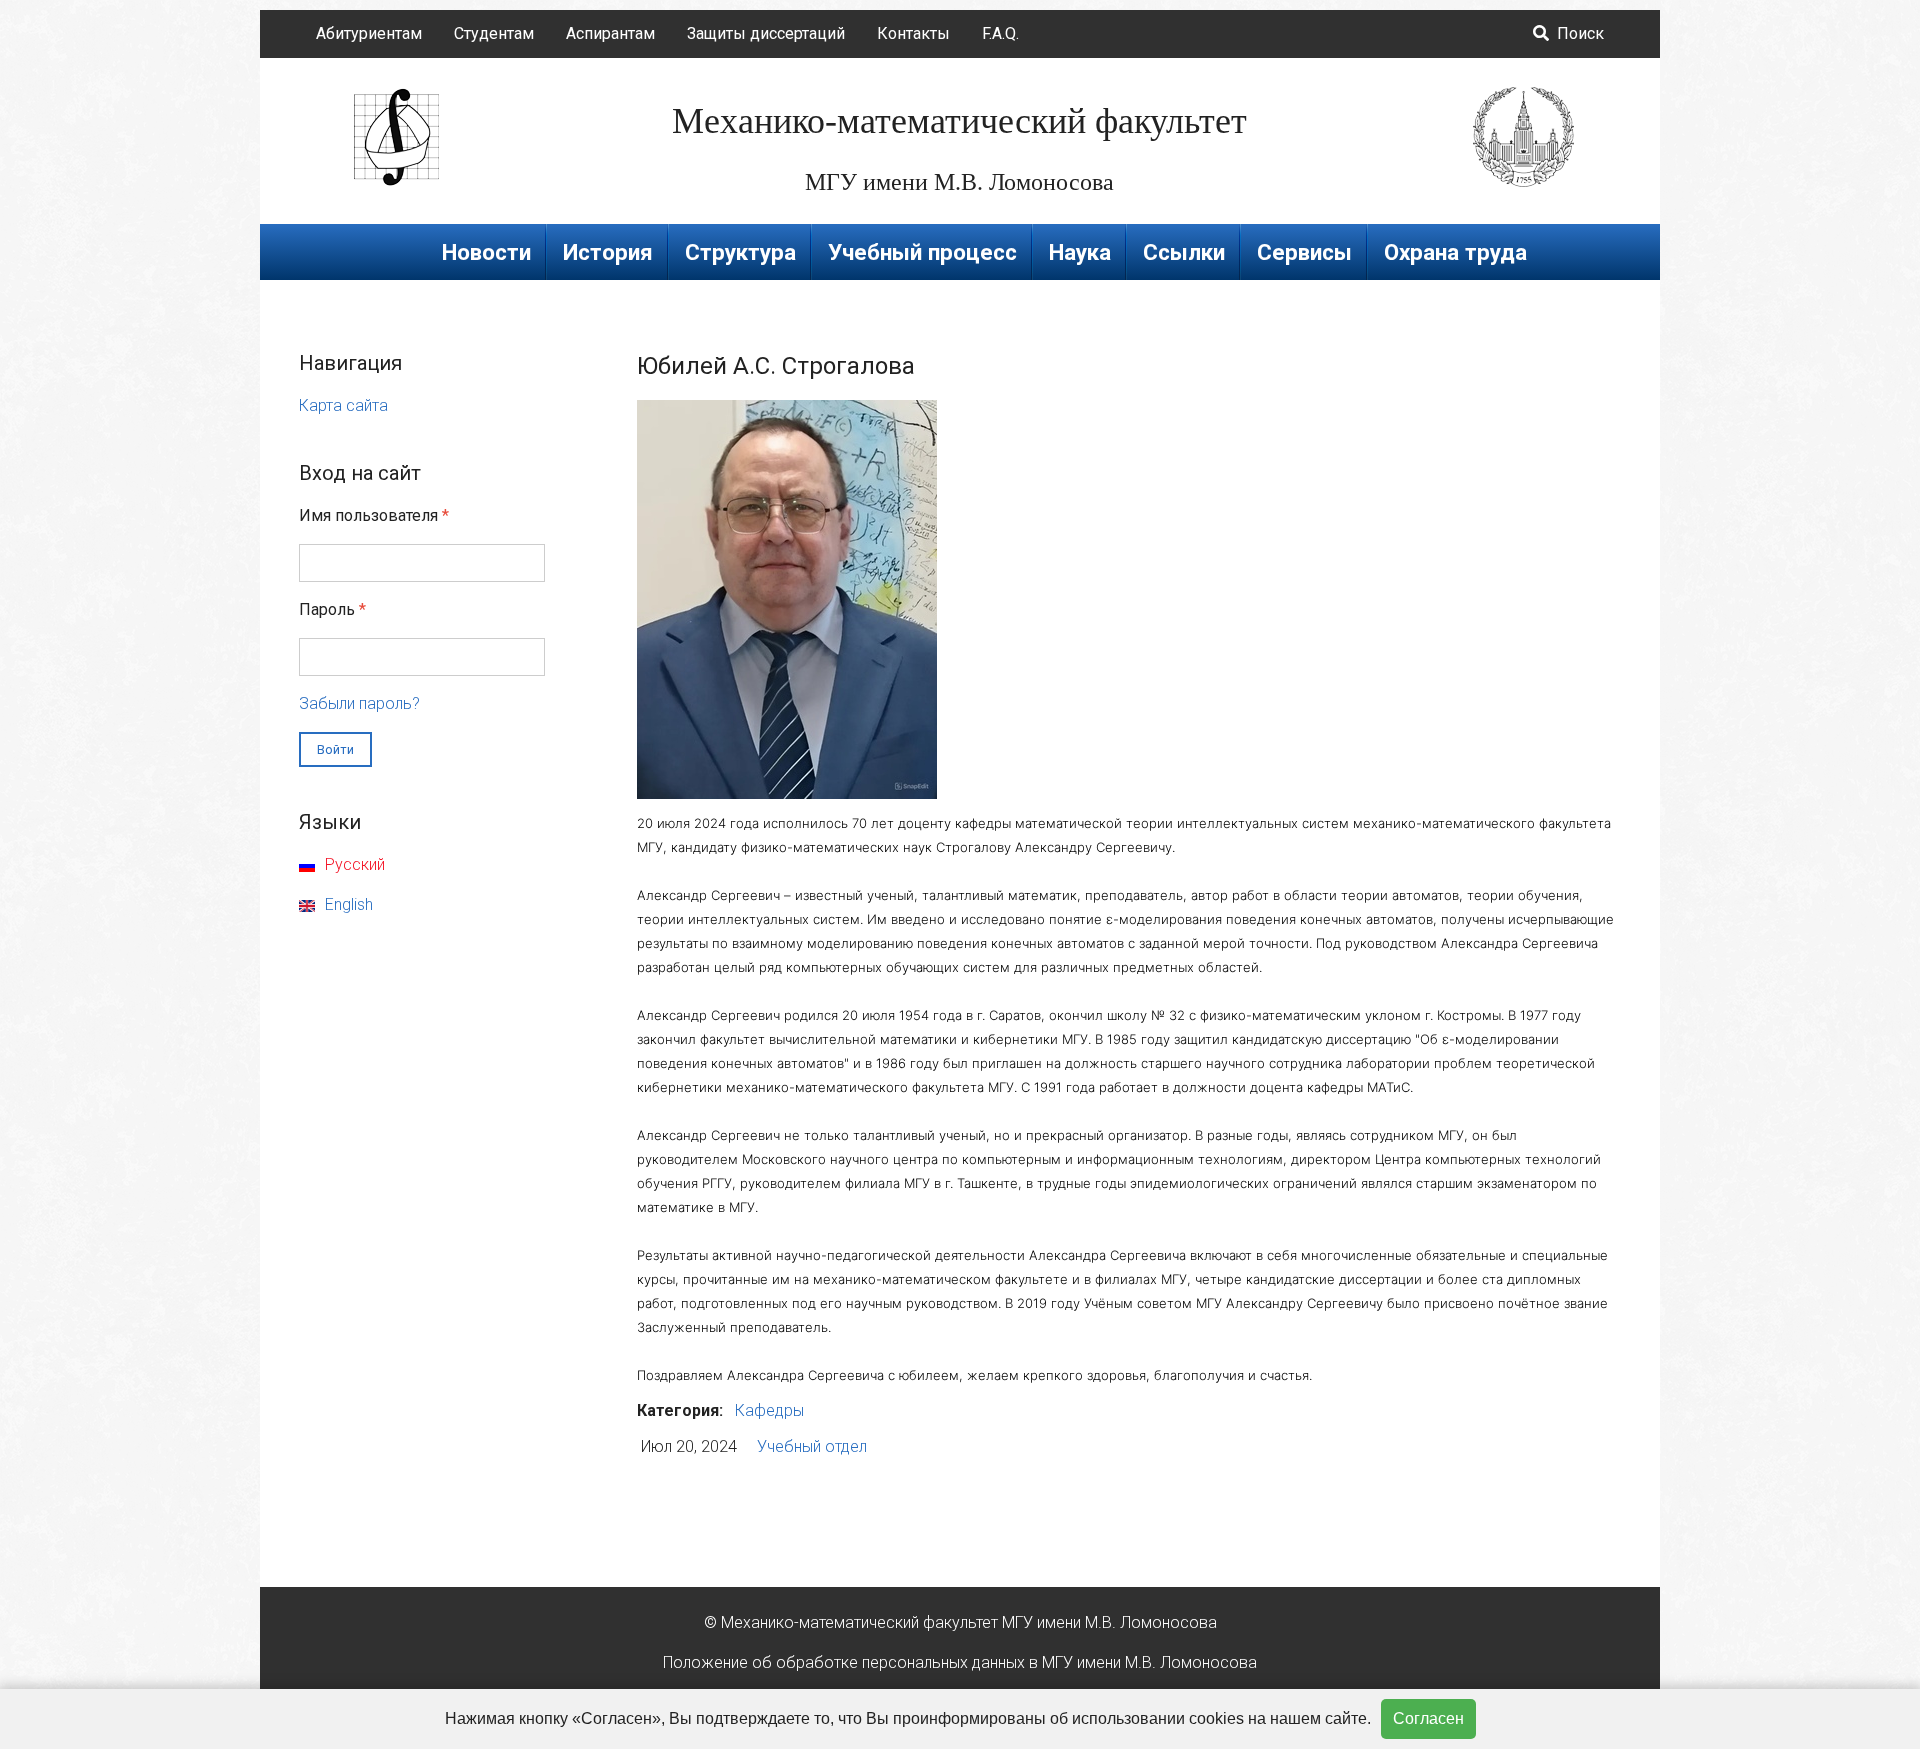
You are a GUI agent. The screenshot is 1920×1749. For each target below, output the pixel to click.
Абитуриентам (369, 33)
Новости (486, 252)
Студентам (494, 33)
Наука (1080, 252)
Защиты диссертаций (766, 33)
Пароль (332, 609)
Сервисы (1304, 252)
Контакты (913, 33)
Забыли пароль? (359, 703)
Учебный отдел (812, 1446)
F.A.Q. (1000, 33)
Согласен (1428, 1718)
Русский (353, 864)
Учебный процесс (922, 252)
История (608, 252)
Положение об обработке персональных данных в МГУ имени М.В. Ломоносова (960, 1662)
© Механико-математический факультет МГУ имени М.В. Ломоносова (960, 1622)
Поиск (1578, 33)
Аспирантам (610, 33)
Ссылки (1184, 252)
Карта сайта (343, 405)
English (347, 904)
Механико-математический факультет (959, 121)
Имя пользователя (374, 515)
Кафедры (769, 1410)
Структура (740, 252)
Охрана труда (1455, 252)
